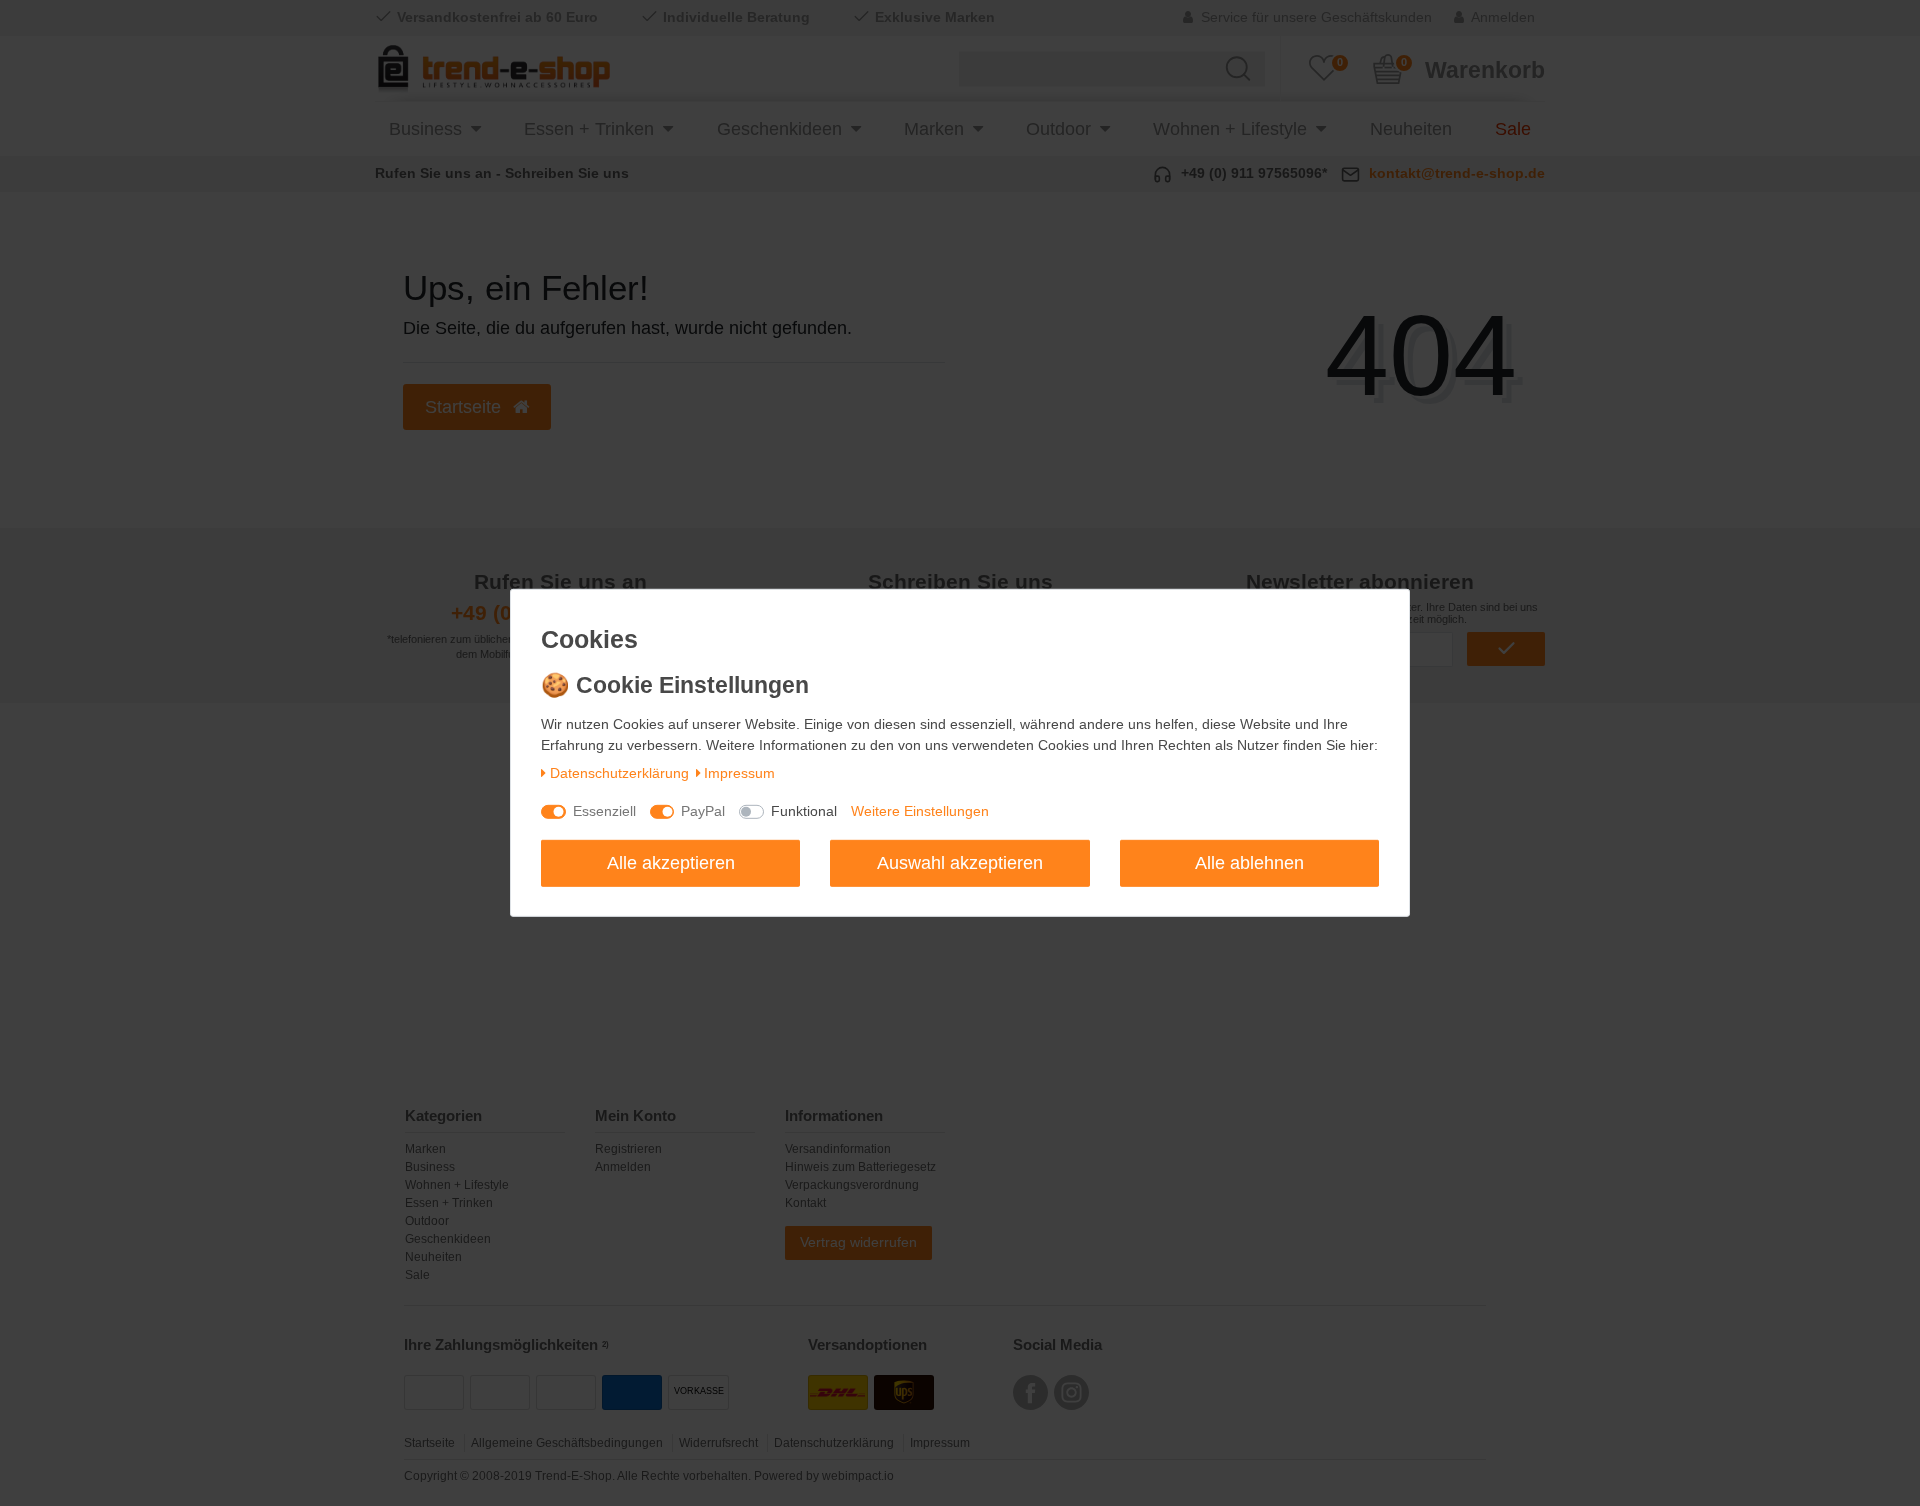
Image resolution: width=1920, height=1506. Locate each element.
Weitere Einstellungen (920, 811)
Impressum (739, 773)
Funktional (804, 811)
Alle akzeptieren (671, 862)
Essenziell (604, 811)
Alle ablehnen (1249, 862)
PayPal (703, 811)
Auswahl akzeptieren (960, 862)
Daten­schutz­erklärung (619, 773)
